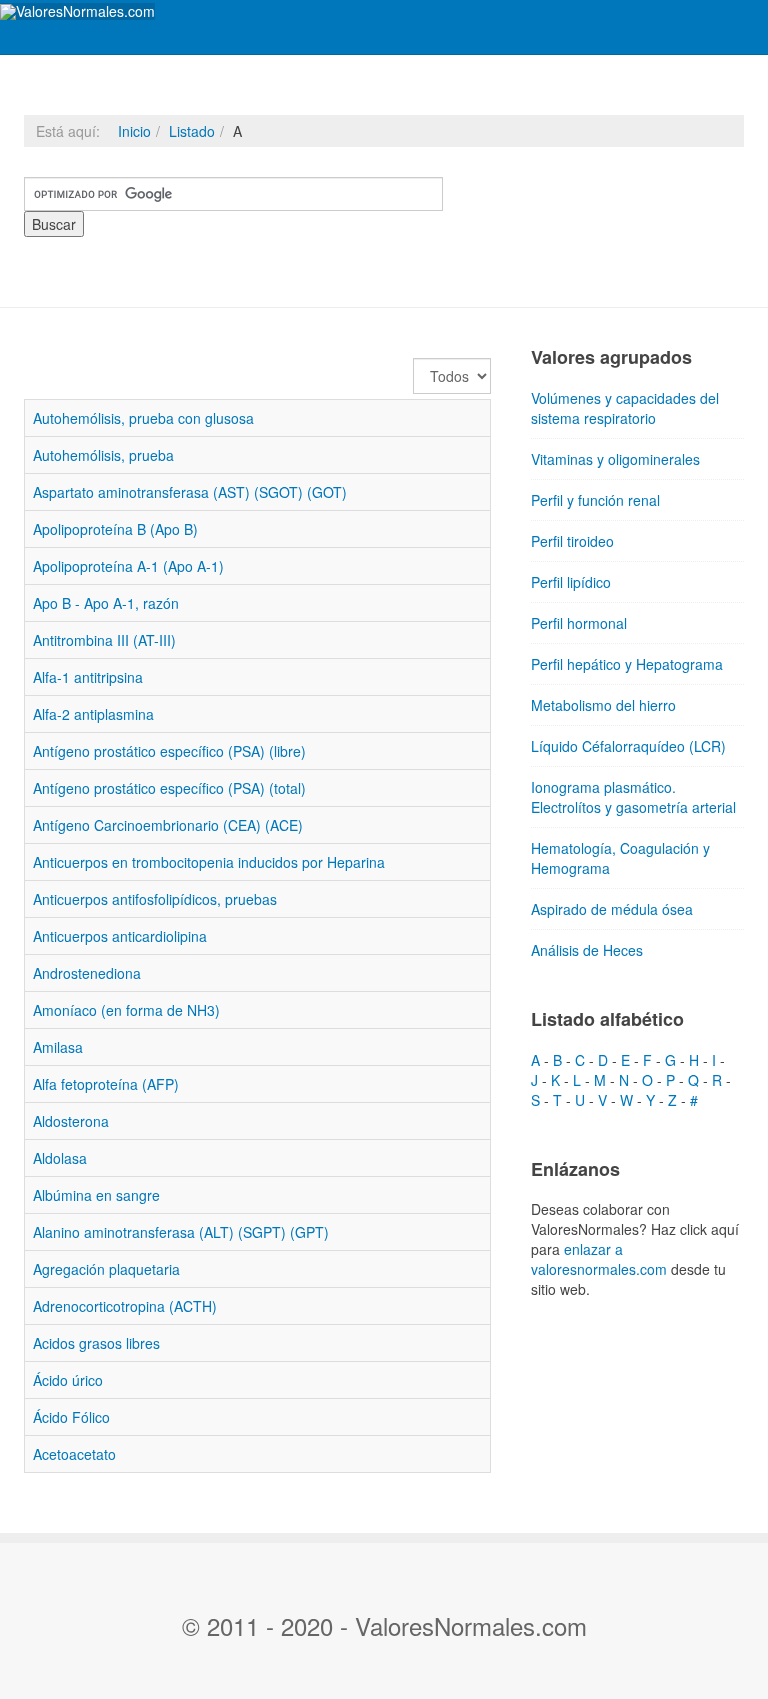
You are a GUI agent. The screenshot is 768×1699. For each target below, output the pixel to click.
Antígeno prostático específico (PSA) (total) (169, 788)
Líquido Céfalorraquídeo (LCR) (628, 746)
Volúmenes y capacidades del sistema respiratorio (625, 408)
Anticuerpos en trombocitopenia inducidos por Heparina (209, 862)
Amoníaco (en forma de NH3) (126, 1010)
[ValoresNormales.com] (77, 11)
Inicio (134, 131)
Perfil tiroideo (572, 541)
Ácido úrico (68, 1380)
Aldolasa (60, 1158)
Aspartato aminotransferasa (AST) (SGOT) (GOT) (190, 492)
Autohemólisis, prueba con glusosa (143, 418)
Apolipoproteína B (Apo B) (115, 529)
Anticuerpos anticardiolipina (120, 936)
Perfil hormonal (579, 623)
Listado (192, 131)
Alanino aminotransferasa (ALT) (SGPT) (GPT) (181, 1232)
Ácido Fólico (71, 1417)
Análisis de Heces (587, 950)
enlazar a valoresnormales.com (599, 1259)
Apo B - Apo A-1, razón (106, 603)
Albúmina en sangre (96, 1195)
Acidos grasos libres (96, 1343)
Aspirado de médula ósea (612, 909)
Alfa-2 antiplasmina (93, 714)
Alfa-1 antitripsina (88, 677)
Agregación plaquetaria (106, 1269)
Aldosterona (71, 1121)
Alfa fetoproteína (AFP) (106, 1084)
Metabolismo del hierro (603, 705)
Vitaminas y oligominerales (615, 459)
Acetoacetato (74, 1454)
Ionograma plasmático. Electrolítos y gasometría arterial (633, 797)
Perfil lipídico (571, 582)
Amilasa (58, 1047)
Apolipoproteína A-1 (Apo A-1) (128, 566)
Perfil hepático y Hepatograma (627, 664)
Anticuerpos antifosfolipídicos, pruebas (155, 899)
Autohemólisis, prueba (103, 455)
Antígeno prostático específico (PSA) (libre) (169, 751)
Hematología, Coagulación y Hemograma (620, 858)
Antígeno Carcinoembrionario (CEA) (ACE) (168, 825)
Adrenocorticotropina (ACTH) (125, 1306)
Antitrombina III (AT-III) (104, 640)
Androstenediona (87, 973)
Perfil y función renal (595, 500)
